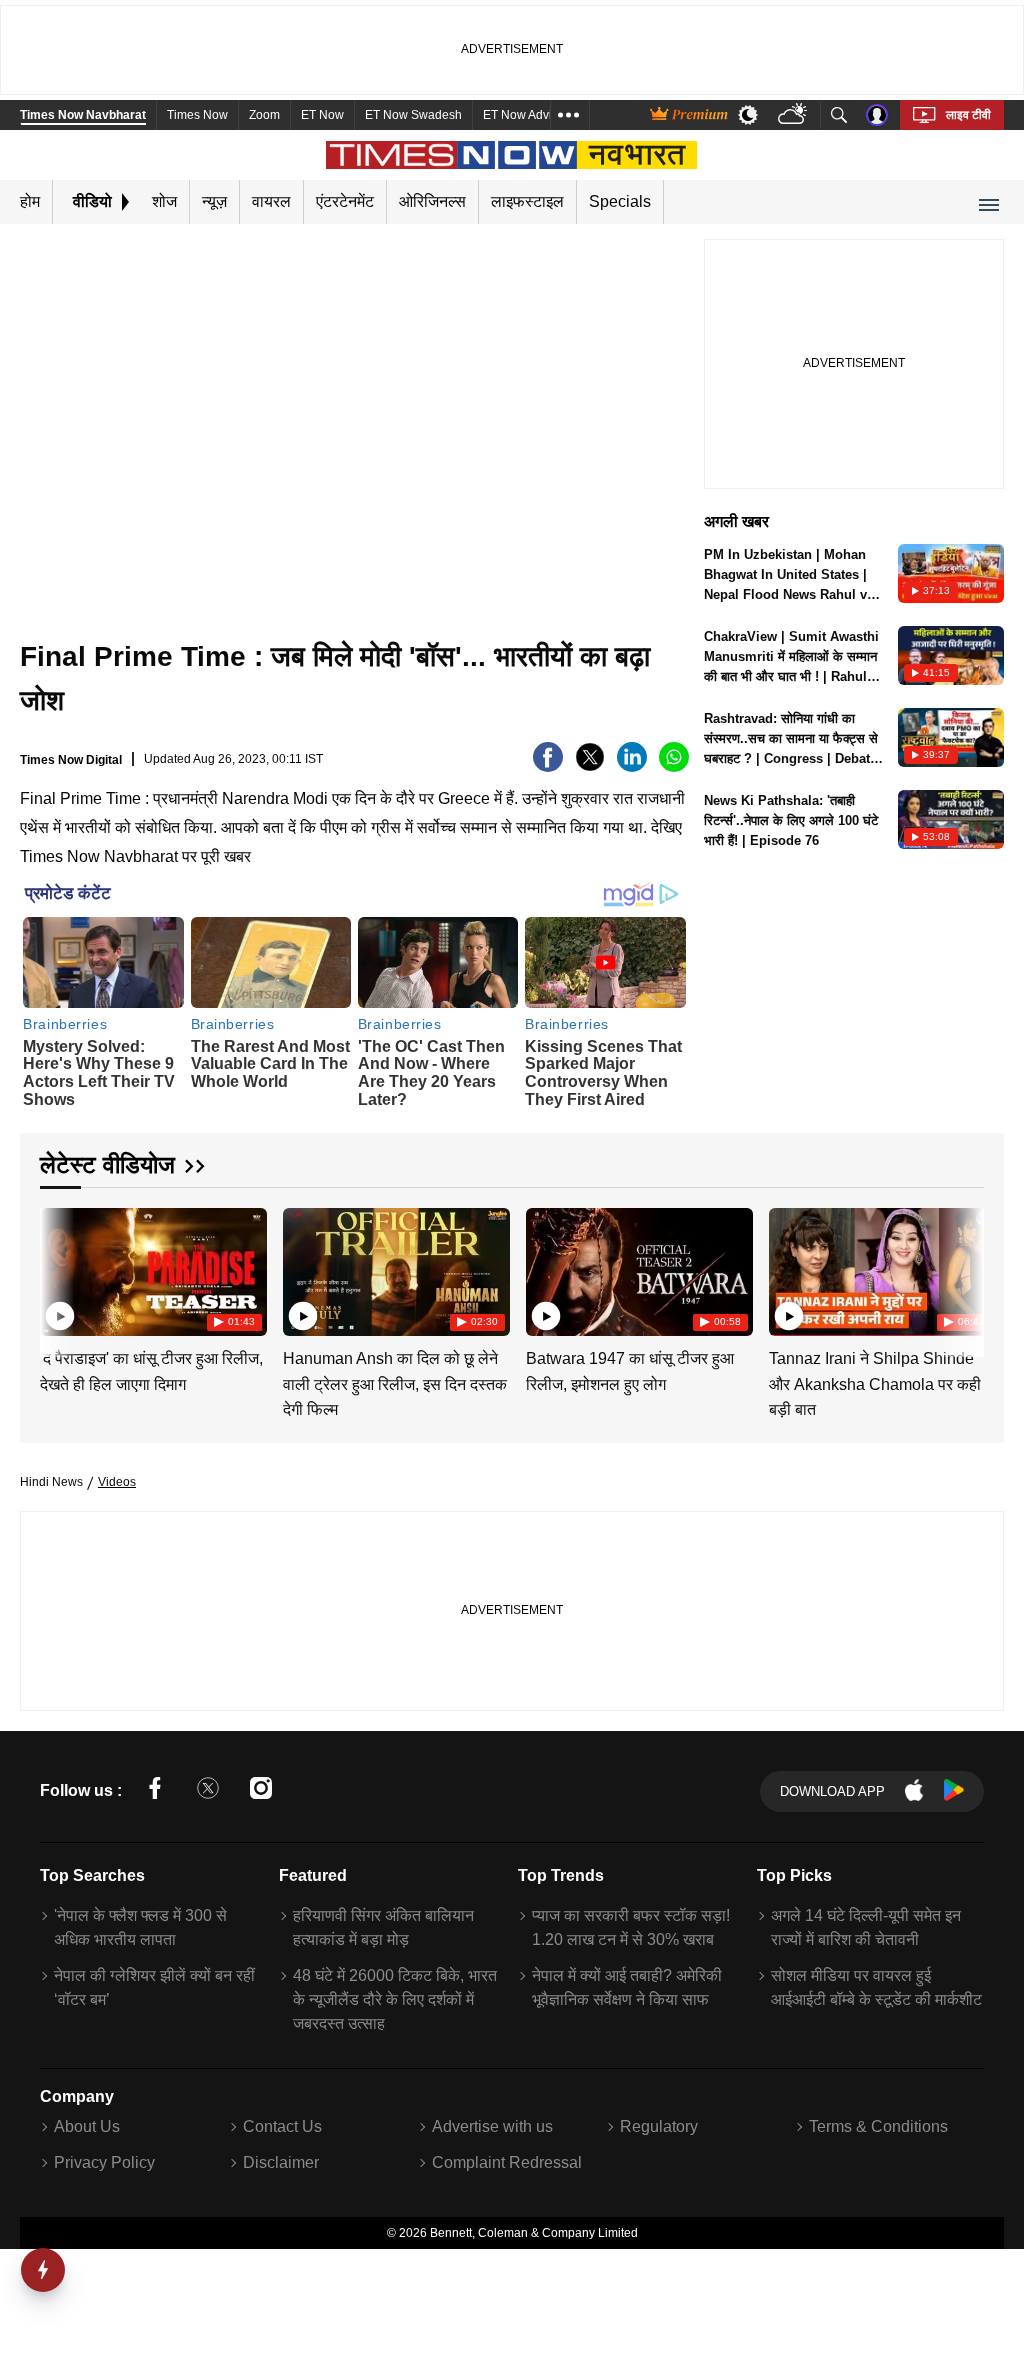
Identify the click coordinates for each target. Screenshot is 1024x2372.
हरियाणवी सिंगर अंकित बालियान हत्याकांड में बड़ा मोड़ (383, 1927)
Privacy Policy (104, 2162)
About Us (87, 2126)
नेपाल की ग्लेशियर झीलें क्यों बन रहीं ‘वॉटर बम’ (154, 1987)
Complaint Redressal (507, 2162)
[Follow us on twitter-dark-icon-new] (208, 1791)
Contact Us (282, 2126)
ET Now (322, 115)
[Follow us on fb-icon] (155, 1791)
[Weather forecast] (794, 115)
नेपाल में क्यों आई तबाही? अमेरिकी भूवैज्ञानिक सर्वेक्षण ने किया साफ (627, 1987)
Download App (832, 1791)
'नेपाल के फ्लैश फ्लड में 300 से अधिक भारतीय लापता (140, 1927)
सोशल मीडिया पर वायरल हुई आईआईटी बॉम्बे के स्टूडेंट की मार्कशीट (876, 1987)
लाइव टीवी (968, 115)
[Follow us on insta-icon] (261, 1791)
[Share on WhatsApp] (674, 766)
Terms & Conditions (878, 2126)
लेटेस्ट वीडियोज (107, 1164)
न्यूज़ (214, 201)
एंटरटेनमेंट (345, 201)
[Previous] (57, 1270)
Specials (620, 201)
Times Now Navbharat (83, 115)
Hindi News (51, 1482)
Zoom (264, 115)
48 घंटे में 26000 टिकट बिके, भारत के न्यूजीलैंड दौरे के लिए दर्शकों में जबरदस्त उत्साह (395, 1999)
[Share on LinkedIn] (632, 766)
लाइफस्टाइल (527, 201)
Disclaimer (281, 2162)
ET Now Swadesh (413, 115)
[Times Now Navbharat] (512, 155)
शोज (164, 201)
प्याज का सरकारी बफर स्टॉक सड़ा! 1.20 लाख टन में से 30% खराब (631, 1927)
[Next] (964, 1270)
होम (30, 201)
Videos (117, 1482)
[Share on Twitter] (590, 766)
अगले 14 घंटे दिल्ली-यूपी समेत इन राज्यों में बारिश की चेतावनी (866, 1927)
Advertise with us (492, 2126)
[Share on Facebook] (548, 766)
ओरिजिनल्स (432, 201)
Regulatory (659, 2126)
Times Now (197, 115)
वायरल (271, 201)
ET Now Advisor (526, 115)
